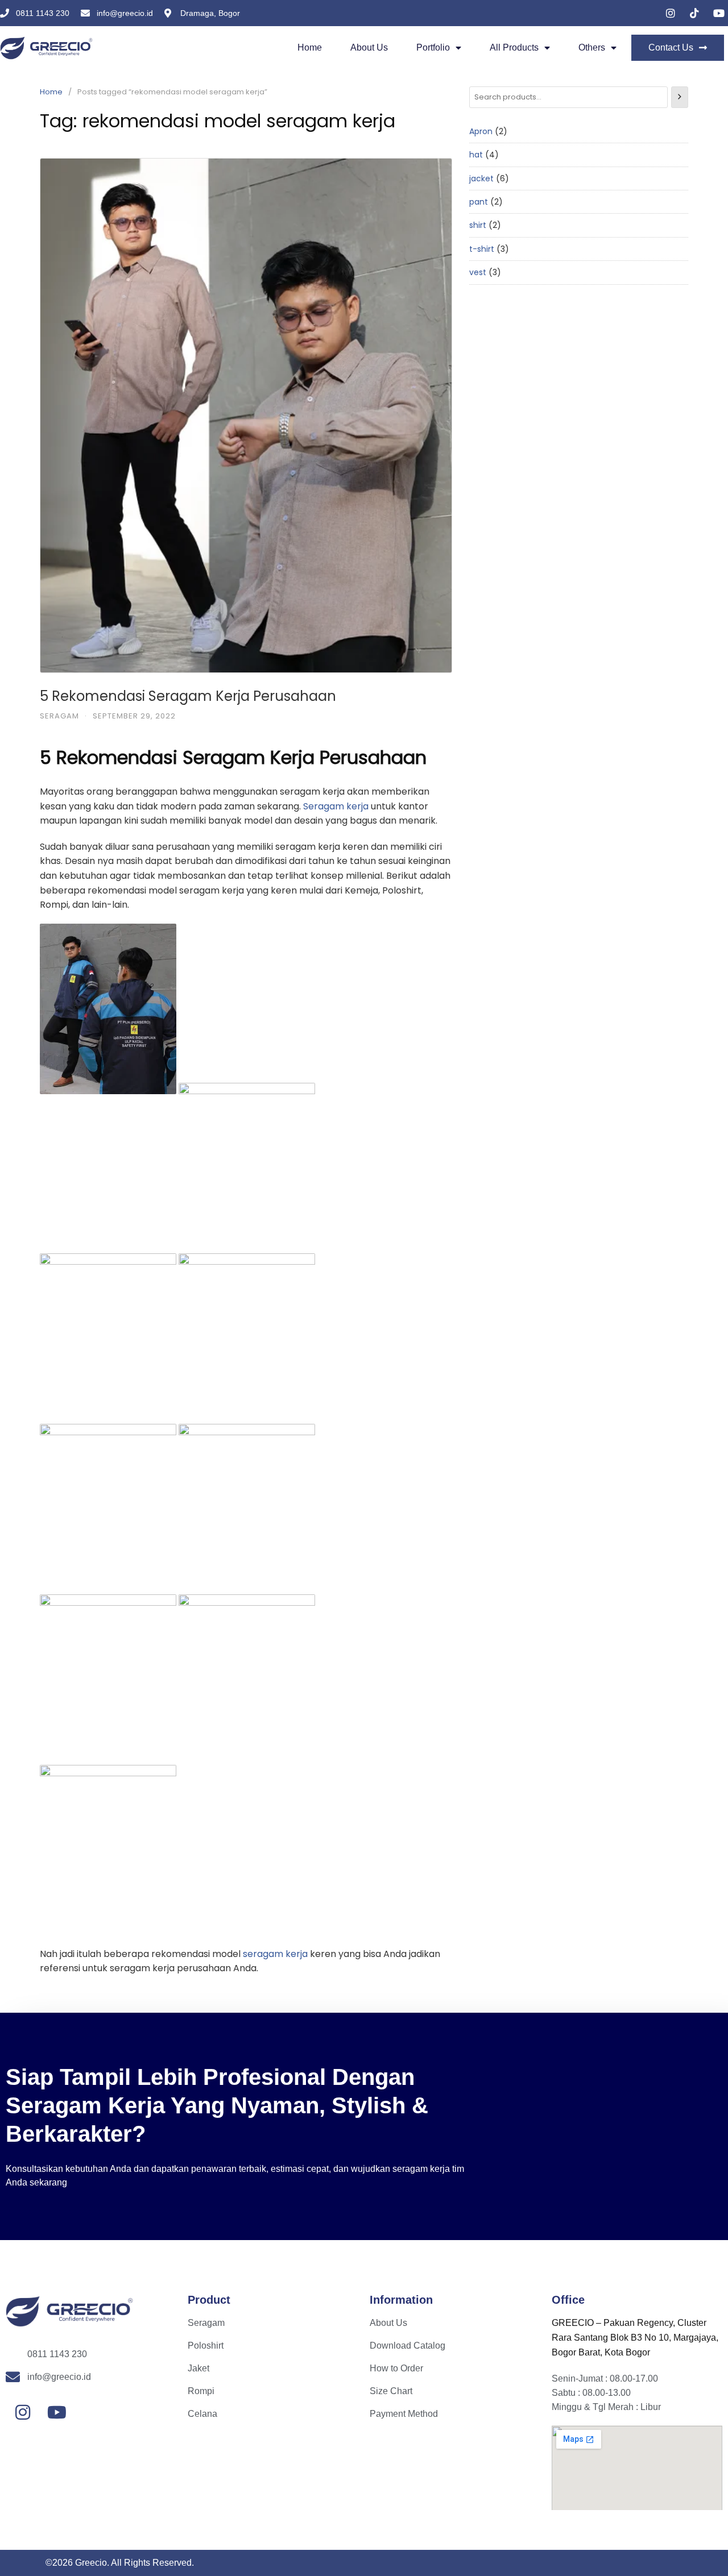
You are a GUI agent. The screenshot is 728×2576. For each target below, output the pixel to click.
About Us (369, 47)
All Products (514, 47)
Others (592, 47)
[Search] (680, 97)
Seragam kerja (336, 806)
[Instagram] (23, 2412)
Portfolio (433, 47)
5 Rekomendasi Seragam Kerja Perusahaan (188, 696)
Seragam (59, 716)
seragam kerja (275, 1954)
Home (310, 47)
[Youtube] (57, 2412)
